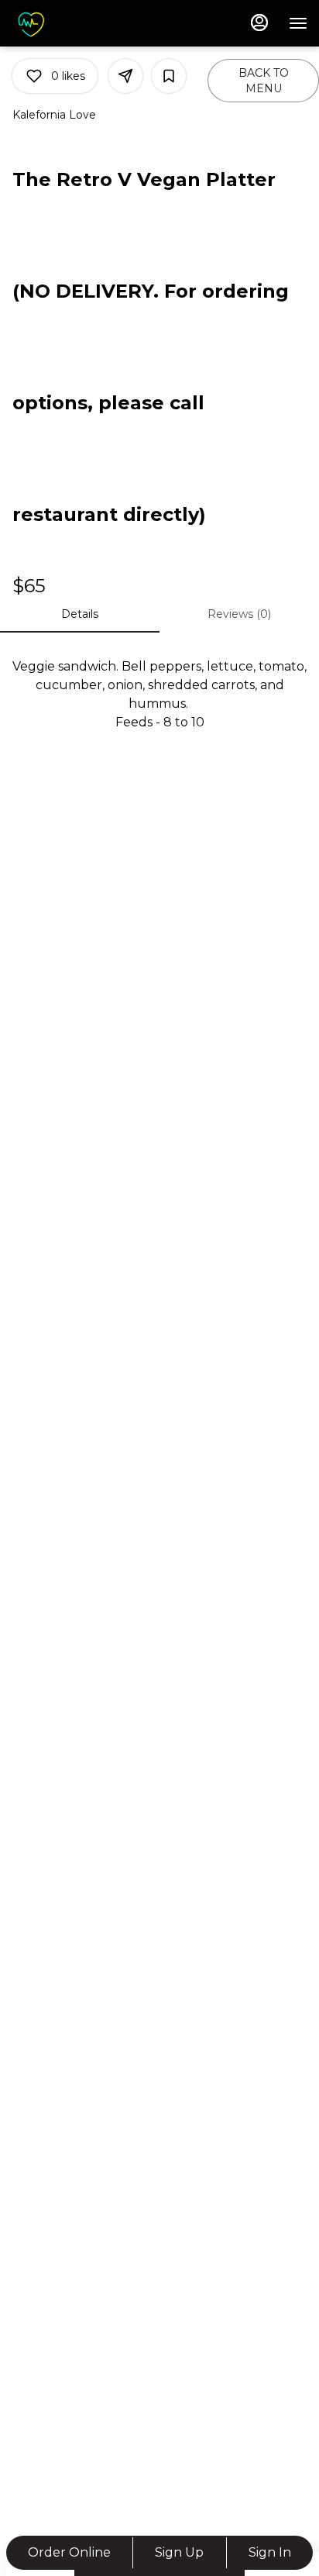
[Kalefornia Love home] (81, 23)
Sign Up (179, 2552)
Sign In (270, 2552)
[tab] (80, 614)
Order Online (69, 2552)
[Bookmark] (169, 76)
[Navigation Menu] (298, 23)
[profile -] (259, 22)
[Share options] (125, 76)
